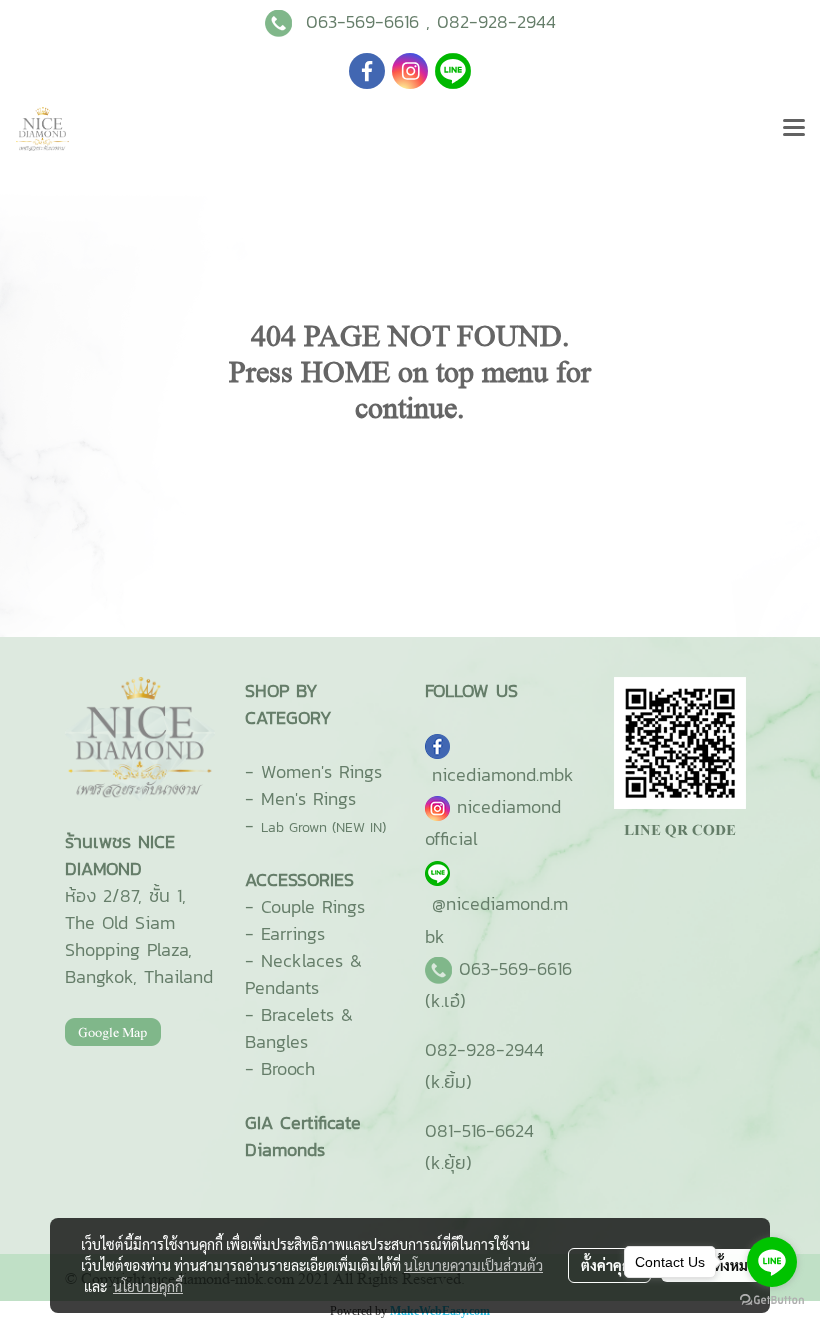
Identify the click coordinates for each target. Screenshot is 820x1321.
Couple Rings (313, 906)
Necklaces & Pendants (303, 974)
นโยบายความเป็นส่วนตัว (473, 1265)
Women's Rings (321, 771)
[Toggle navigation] (794, 129)
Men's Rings (308, 798)
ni (503, 774)
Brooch (288, 1068)
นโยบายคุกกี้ (148, 1286)
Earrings (293, 933)
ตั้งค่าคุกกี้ (609, 1265)
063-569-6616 (362, 21)
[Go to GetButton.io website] (772, 1300)
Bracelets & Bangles (299, 1028)
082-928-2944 (496, 21)
